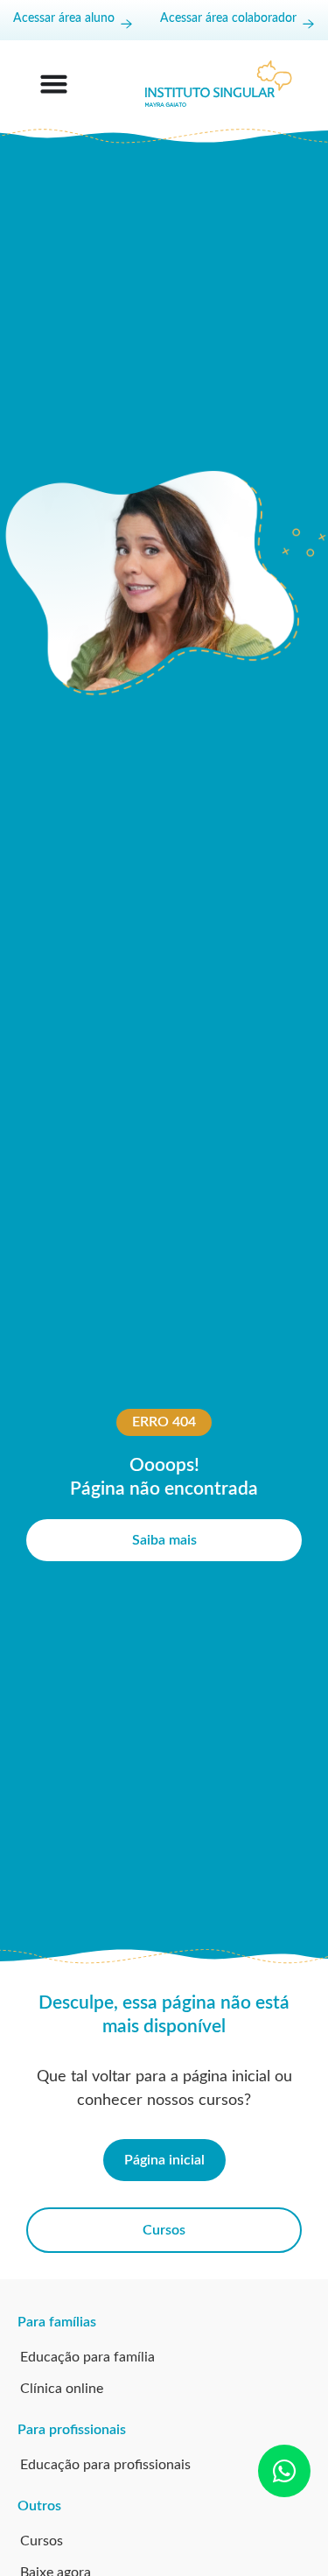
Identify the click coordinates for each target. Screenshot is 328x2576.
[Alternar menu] (54, 84)
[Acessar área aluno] (126, 24)
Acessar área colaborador (228, 18)
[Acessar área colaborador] (308, 24)
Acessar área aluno (64, 18)
